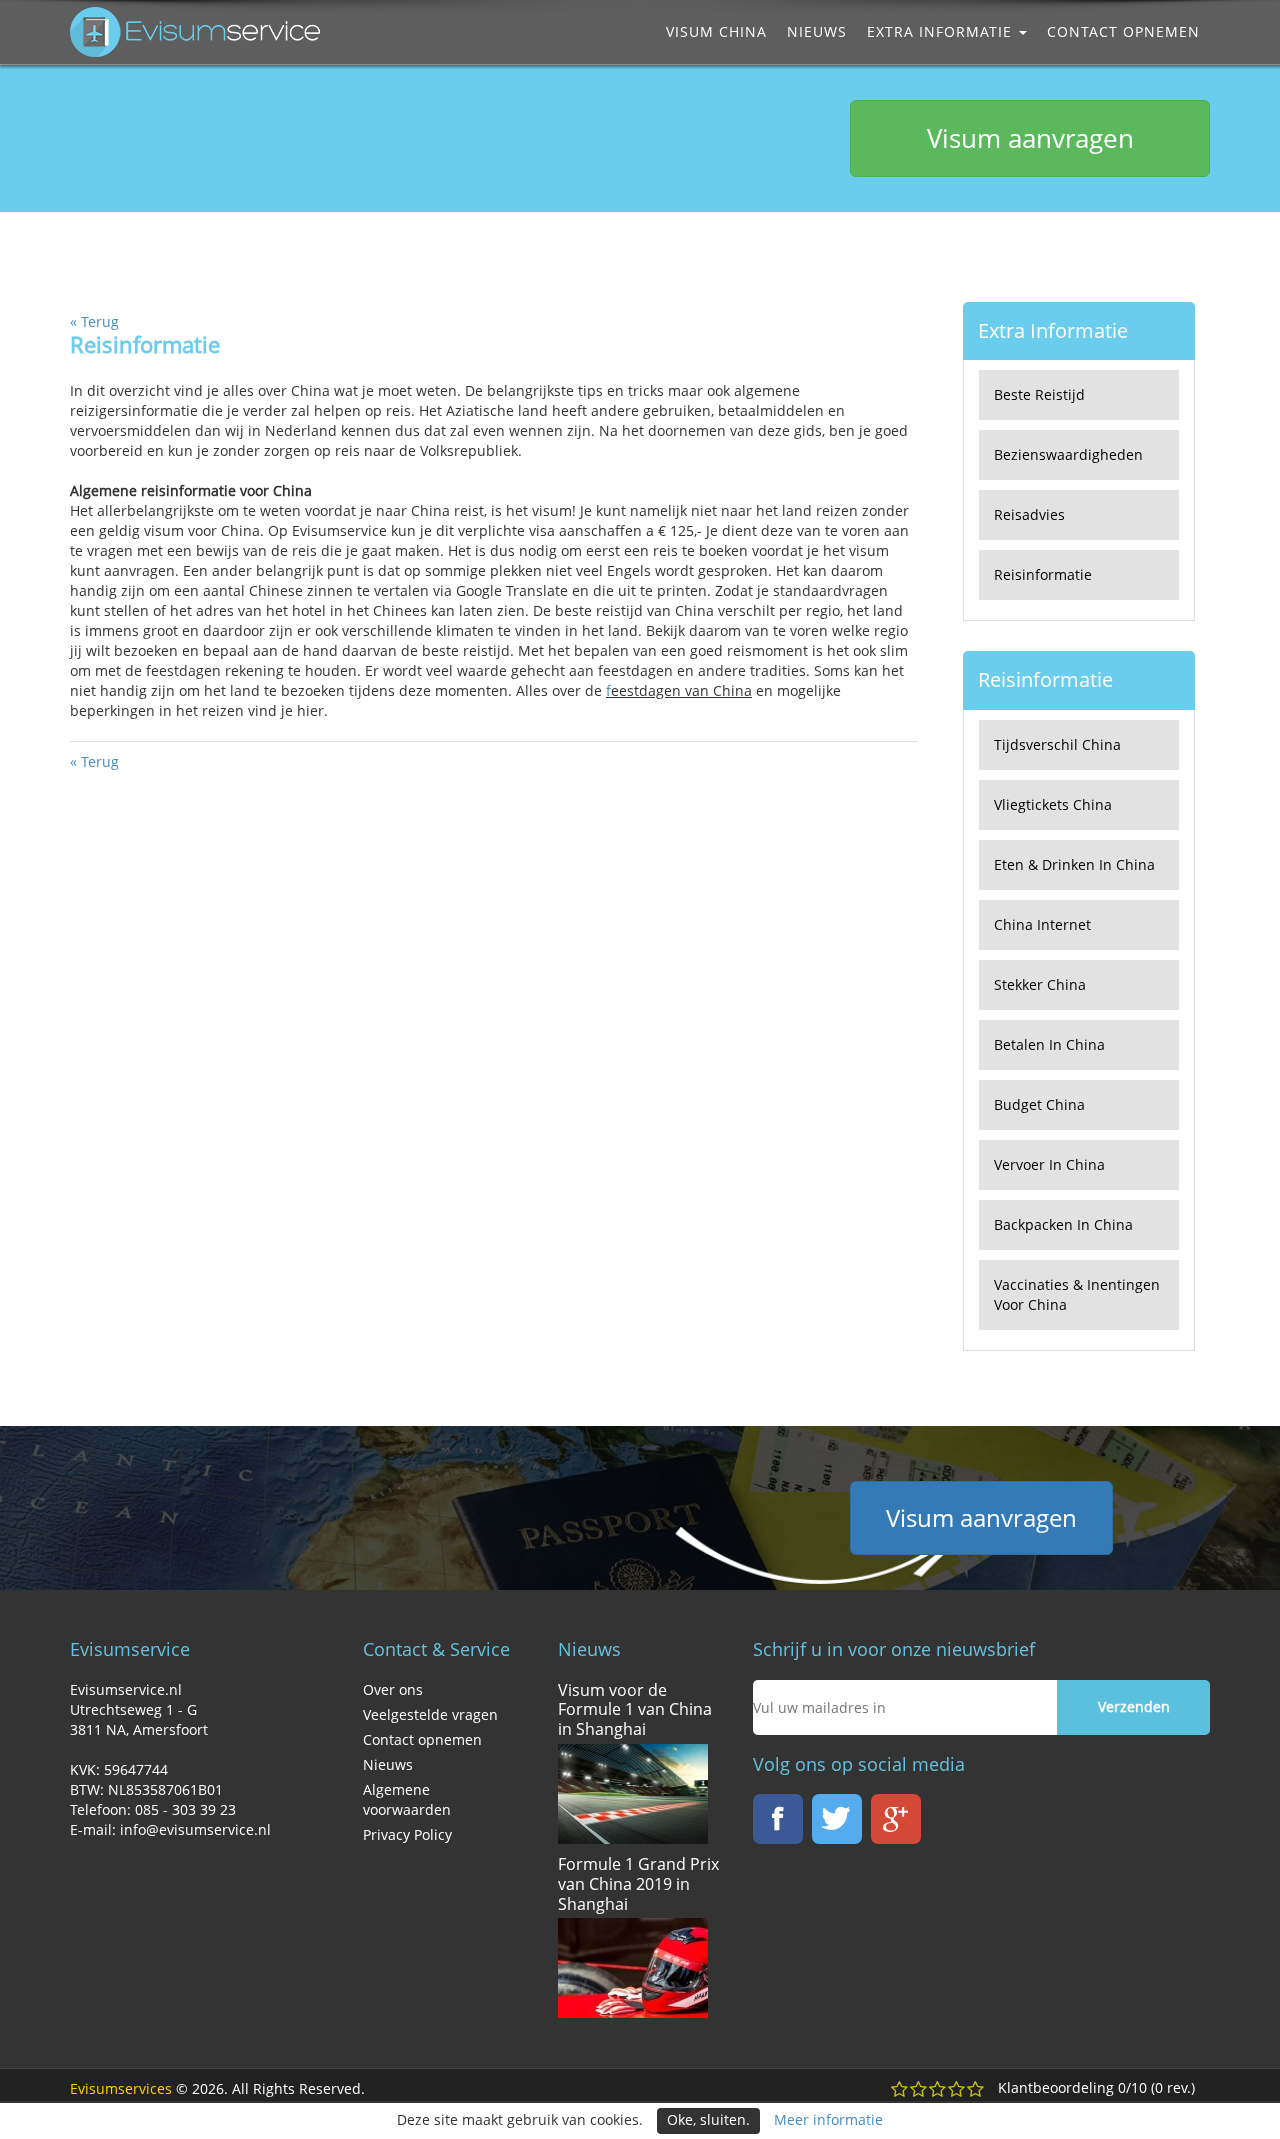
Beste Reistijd (1039, 394)
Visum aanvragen (1030, 138)
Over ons (393, 1689)
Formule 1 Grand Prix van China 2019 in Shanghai (638, 1884)
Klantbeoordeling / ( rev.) (1096, 2087)
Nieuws (817, 31)
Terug (94, 321)
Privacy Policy (407, 1834)
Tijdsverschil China (1057, 744)
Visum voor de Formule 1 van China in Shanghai (635, 1710)
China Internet (1042, 924)
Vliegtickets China (1053, 804)
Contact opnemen (1123, 31)
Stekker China (1040, 984)
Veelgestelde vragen (430, 1714)
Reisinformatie (1043, 574)
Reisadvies (1029, 514)
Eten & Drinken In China (1074, 864)
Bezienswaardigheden (1068, 454)
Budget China (1039, 1104)
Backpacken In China (1063, 1224)
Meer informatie (828, 2119)
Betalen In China (1049, 1044)
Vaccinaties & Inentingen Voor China (1077, 1294)
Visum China (716, 31)
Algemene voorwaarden (407, 1799)
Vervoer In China (1049, 1164)
